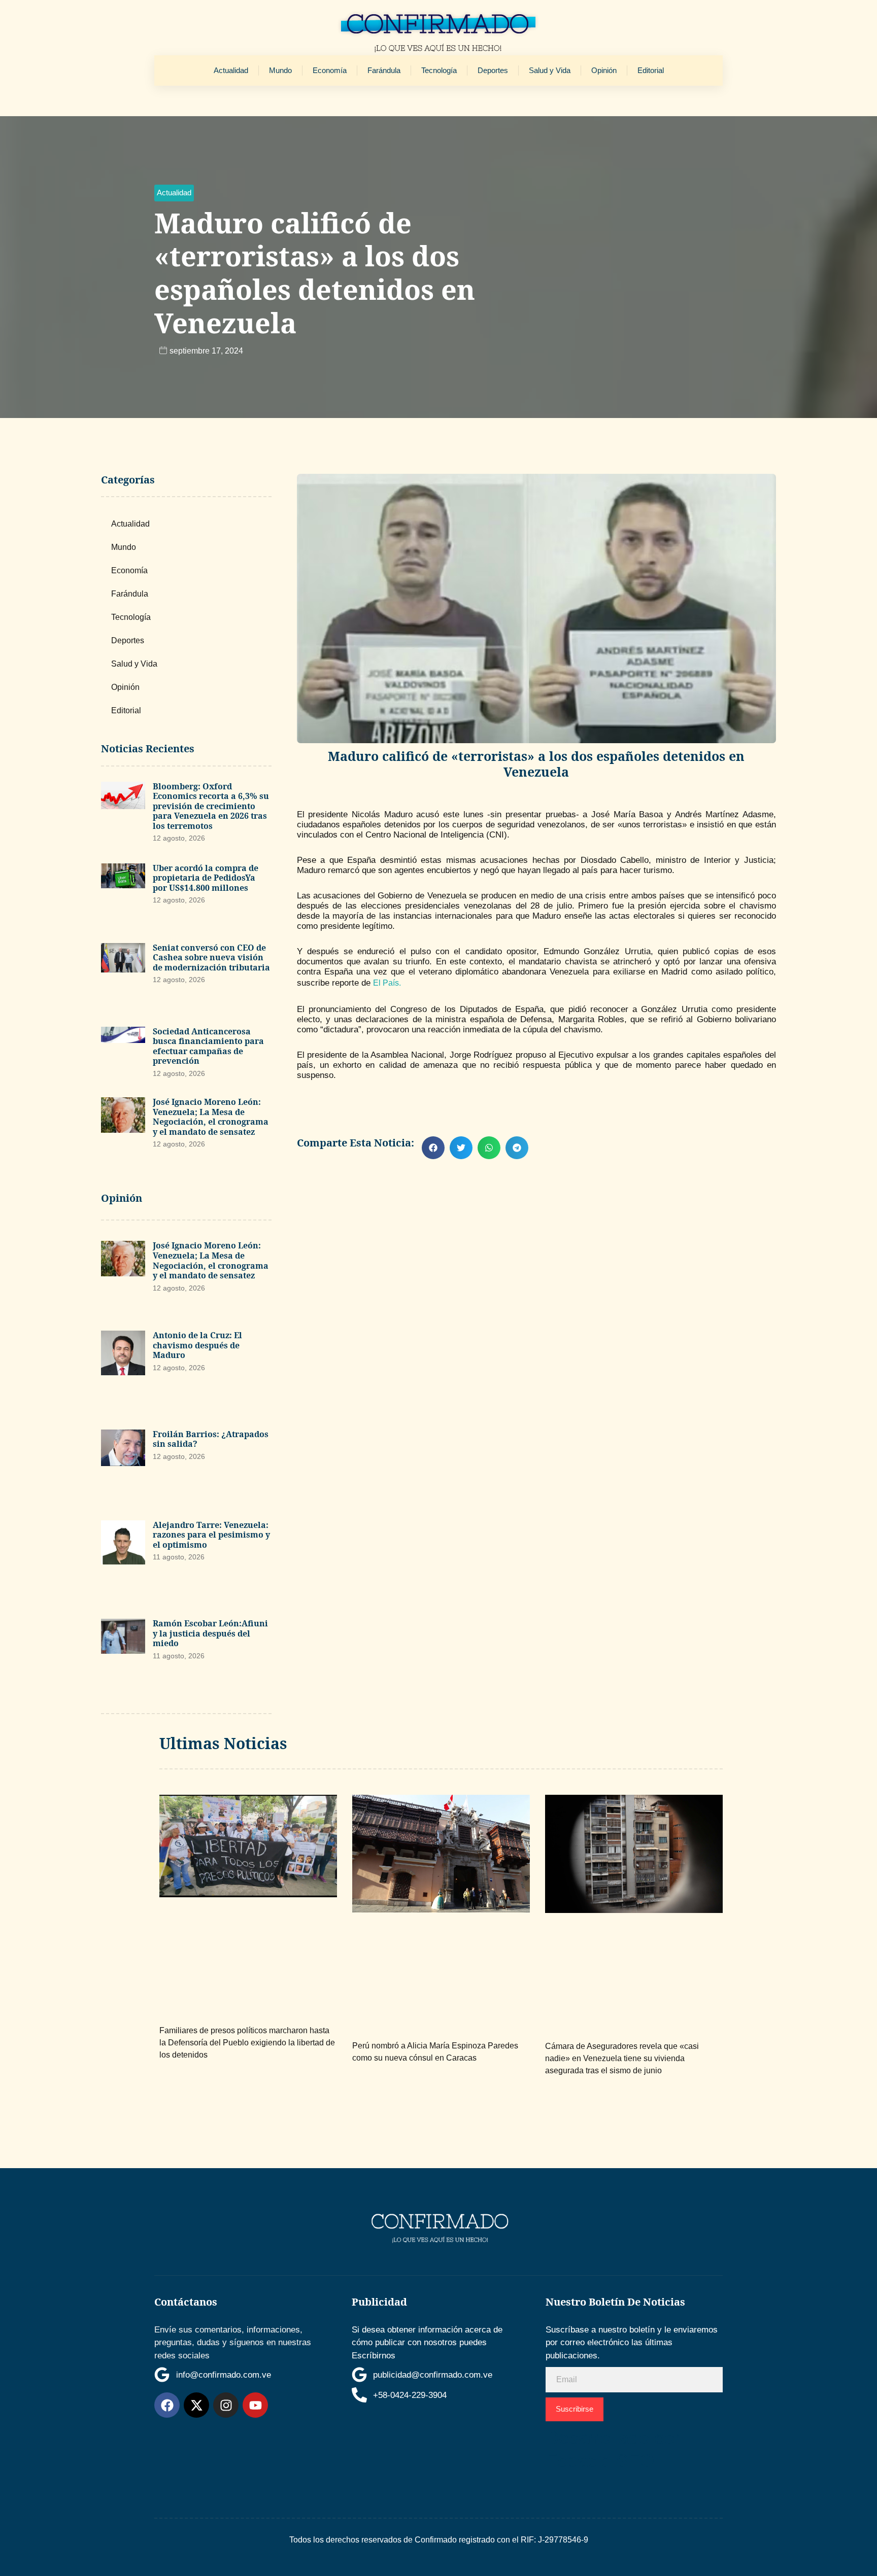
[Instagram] (226, 2405)
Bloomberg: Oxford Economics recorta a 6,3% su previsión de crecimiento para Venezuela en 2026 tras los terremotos (211, 806)
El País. (387, 983)
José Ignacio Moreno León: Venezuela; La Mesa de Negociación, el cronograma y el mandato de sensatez (211, 1117)
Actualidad (231, 70)
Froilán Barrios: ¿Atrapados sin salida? (211, 1439)
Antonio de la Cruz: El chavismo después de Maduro (197, 1345)
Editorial (651, 70)
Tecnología (439, 70)
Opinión (604, 70)
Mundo (280, 70)
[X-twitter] (196, 2405)
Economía (330, 70)
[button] (174, 193)
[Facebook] (167, 2405)
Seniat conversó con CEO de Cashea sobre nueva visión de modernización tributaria (211, 958)
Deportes (493, 70)
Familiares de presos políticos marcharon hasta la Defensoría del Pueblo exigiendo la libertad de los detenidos (247, 2043)
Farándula (384, 70)
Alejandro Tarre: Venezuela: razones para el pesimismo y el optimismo (211, 1535)
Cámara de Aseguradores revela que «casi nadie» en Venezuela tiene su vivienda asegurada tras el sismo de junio (622, 2058)
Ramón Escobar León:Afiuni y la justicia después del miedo (210, 1633)
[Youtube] (255, 2405)
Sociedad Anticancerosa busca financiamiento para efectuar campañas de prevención (208, 1046)
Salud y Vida (550, 70)
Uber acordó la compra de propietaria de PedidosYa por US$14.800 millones (206, 878)
